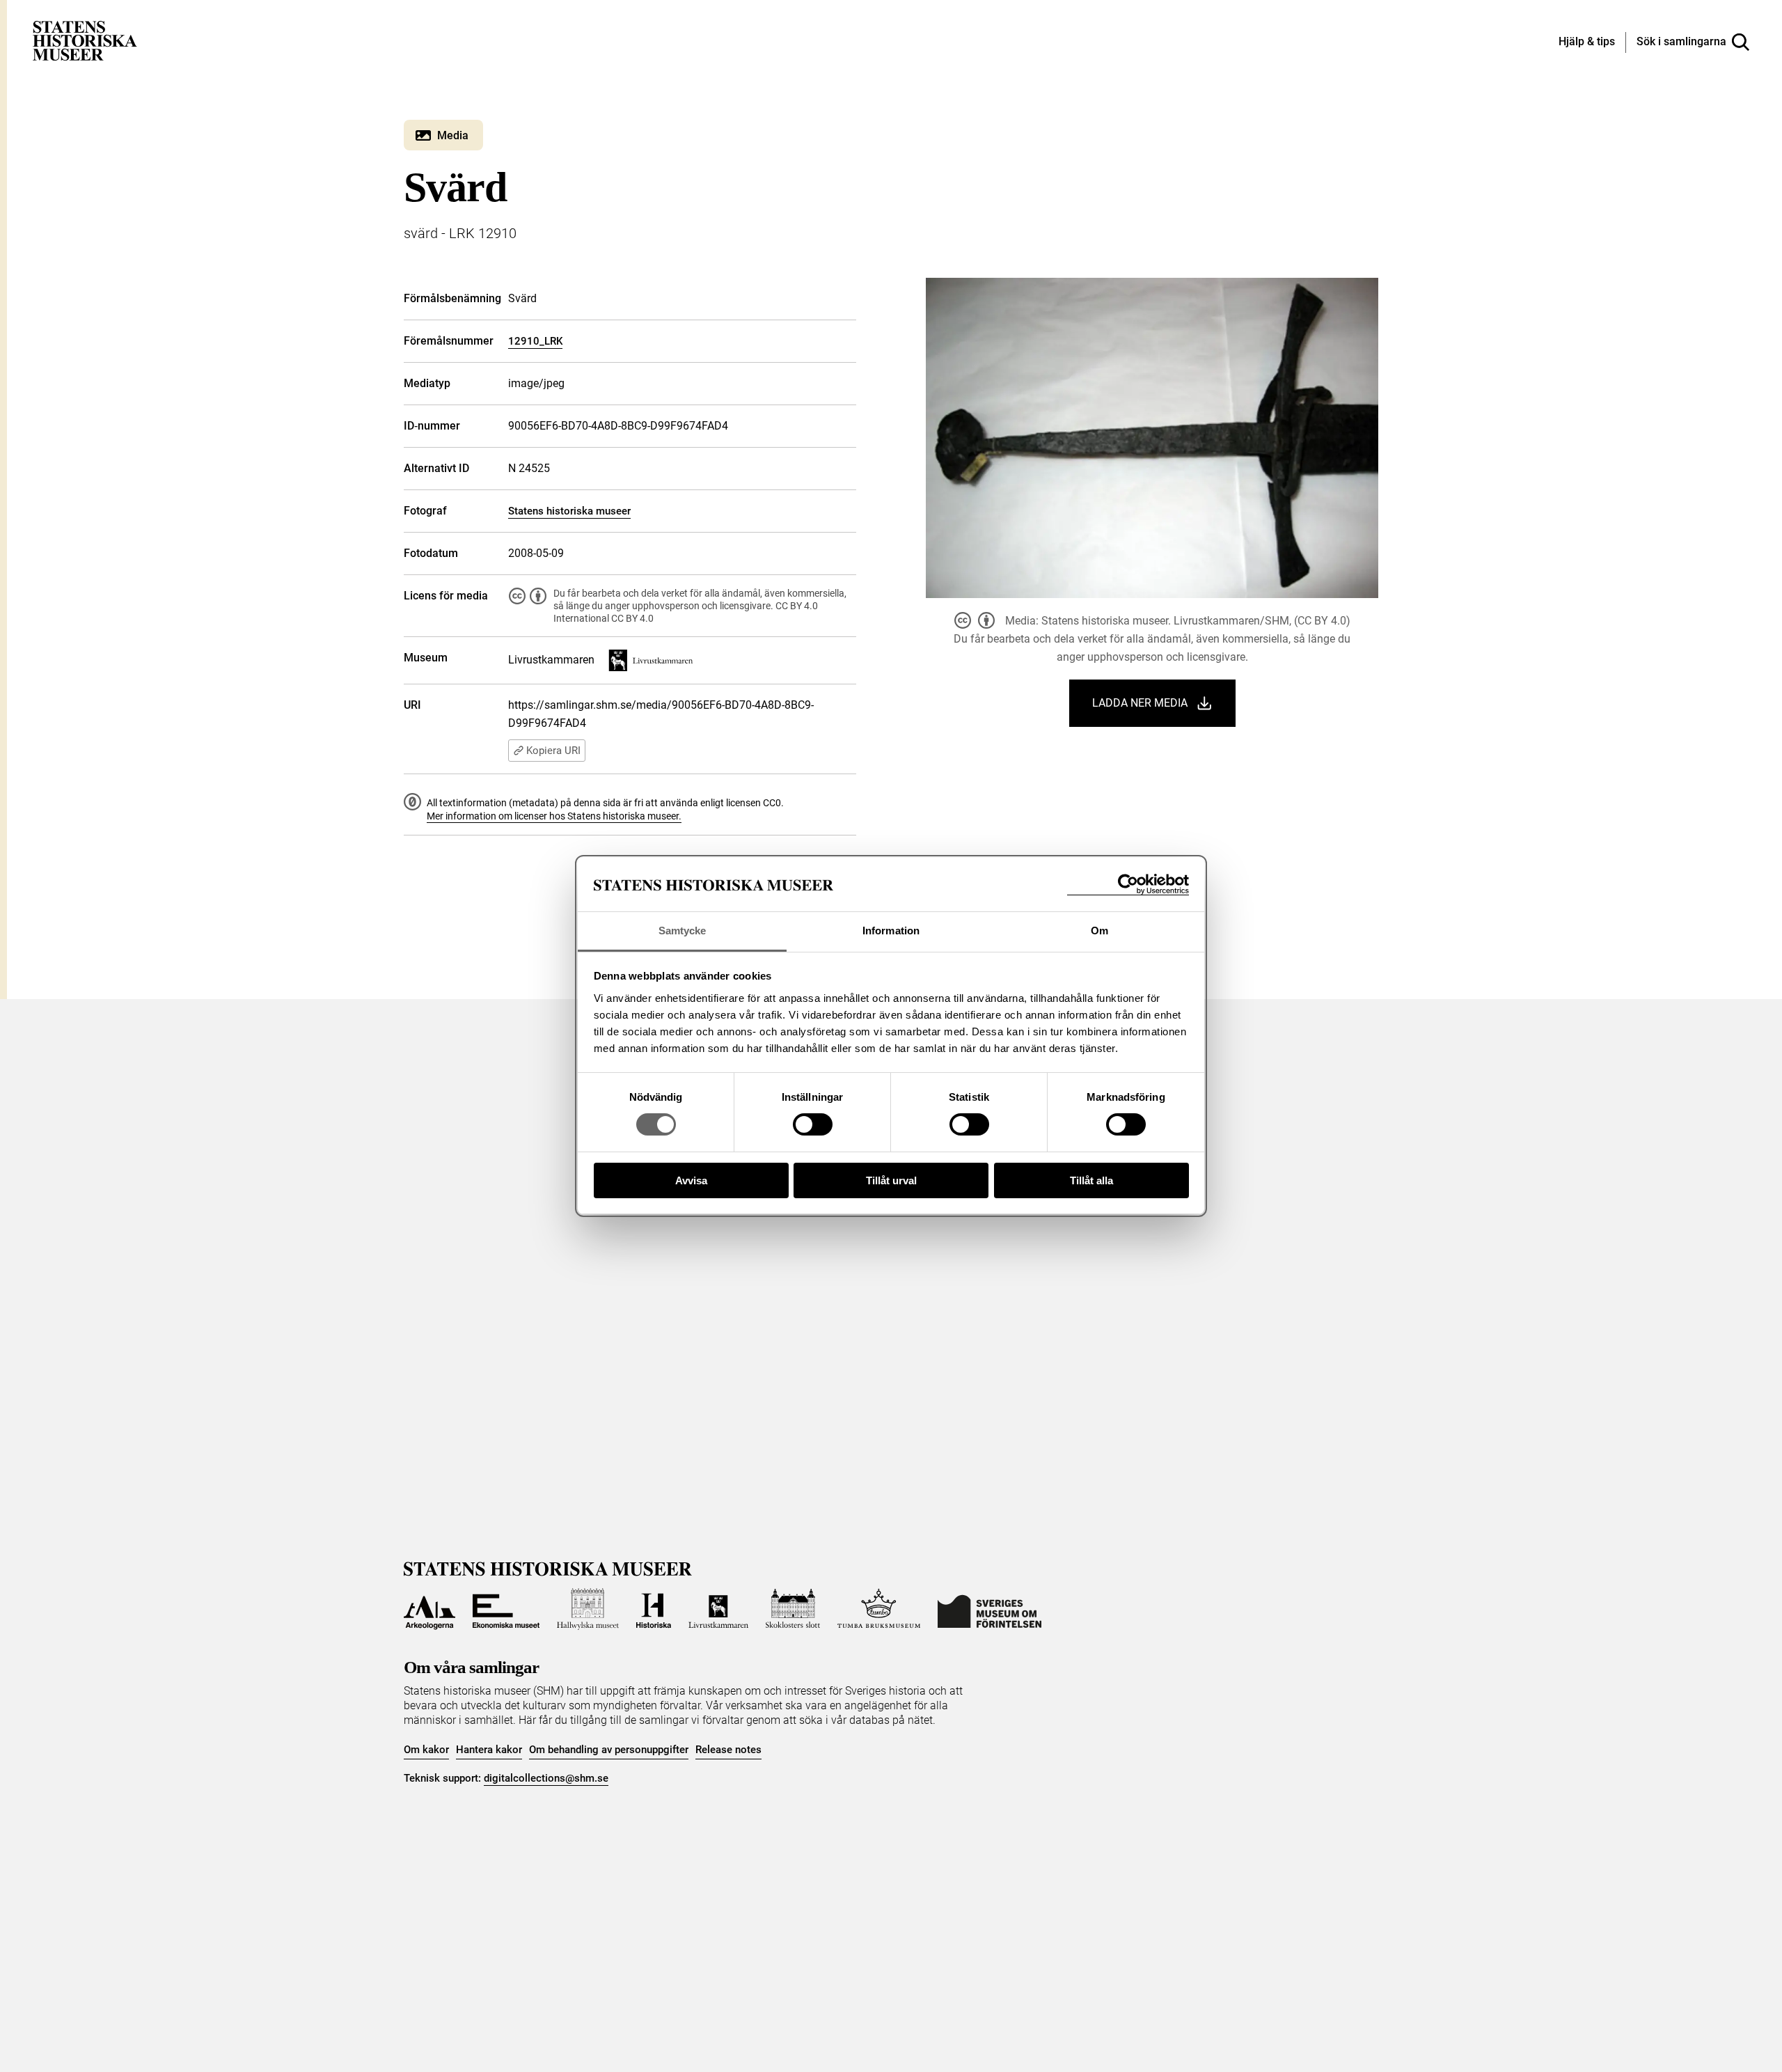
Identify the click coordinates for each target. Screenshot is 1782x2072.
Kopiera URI (553, 751)
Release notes (728, 1750)
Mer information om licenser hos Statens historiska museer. (554, 816)
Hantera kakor (489, 1750)
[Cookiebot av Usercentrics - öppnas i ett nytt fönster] (1128, 885)
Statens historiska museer (569, 511)
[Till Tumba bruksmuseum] (879, 1609)
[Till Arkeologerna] (429, 1609)
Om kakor (426, 1750)
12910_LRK (535, 341)
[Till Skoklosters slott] (793, 1609)
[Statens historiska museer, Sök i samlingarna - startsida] (85, 40)
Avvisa (691, 1180)
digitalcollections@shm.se (546, 1778)
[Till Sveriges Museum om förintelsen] (989, 1609)
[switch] (813, 1124)
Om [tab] (1099, 931)
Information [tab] (891, 931)
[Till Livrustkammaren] (718, 1609)
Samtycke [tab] (683, 931)
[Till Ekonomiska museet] (506, 1609)
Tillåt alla (1091, 1180)
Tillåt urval (891, 1180)
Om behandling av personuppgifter (609, 1750)
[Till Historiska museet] (654, 1609)
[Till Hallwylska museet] (588, 1609)
